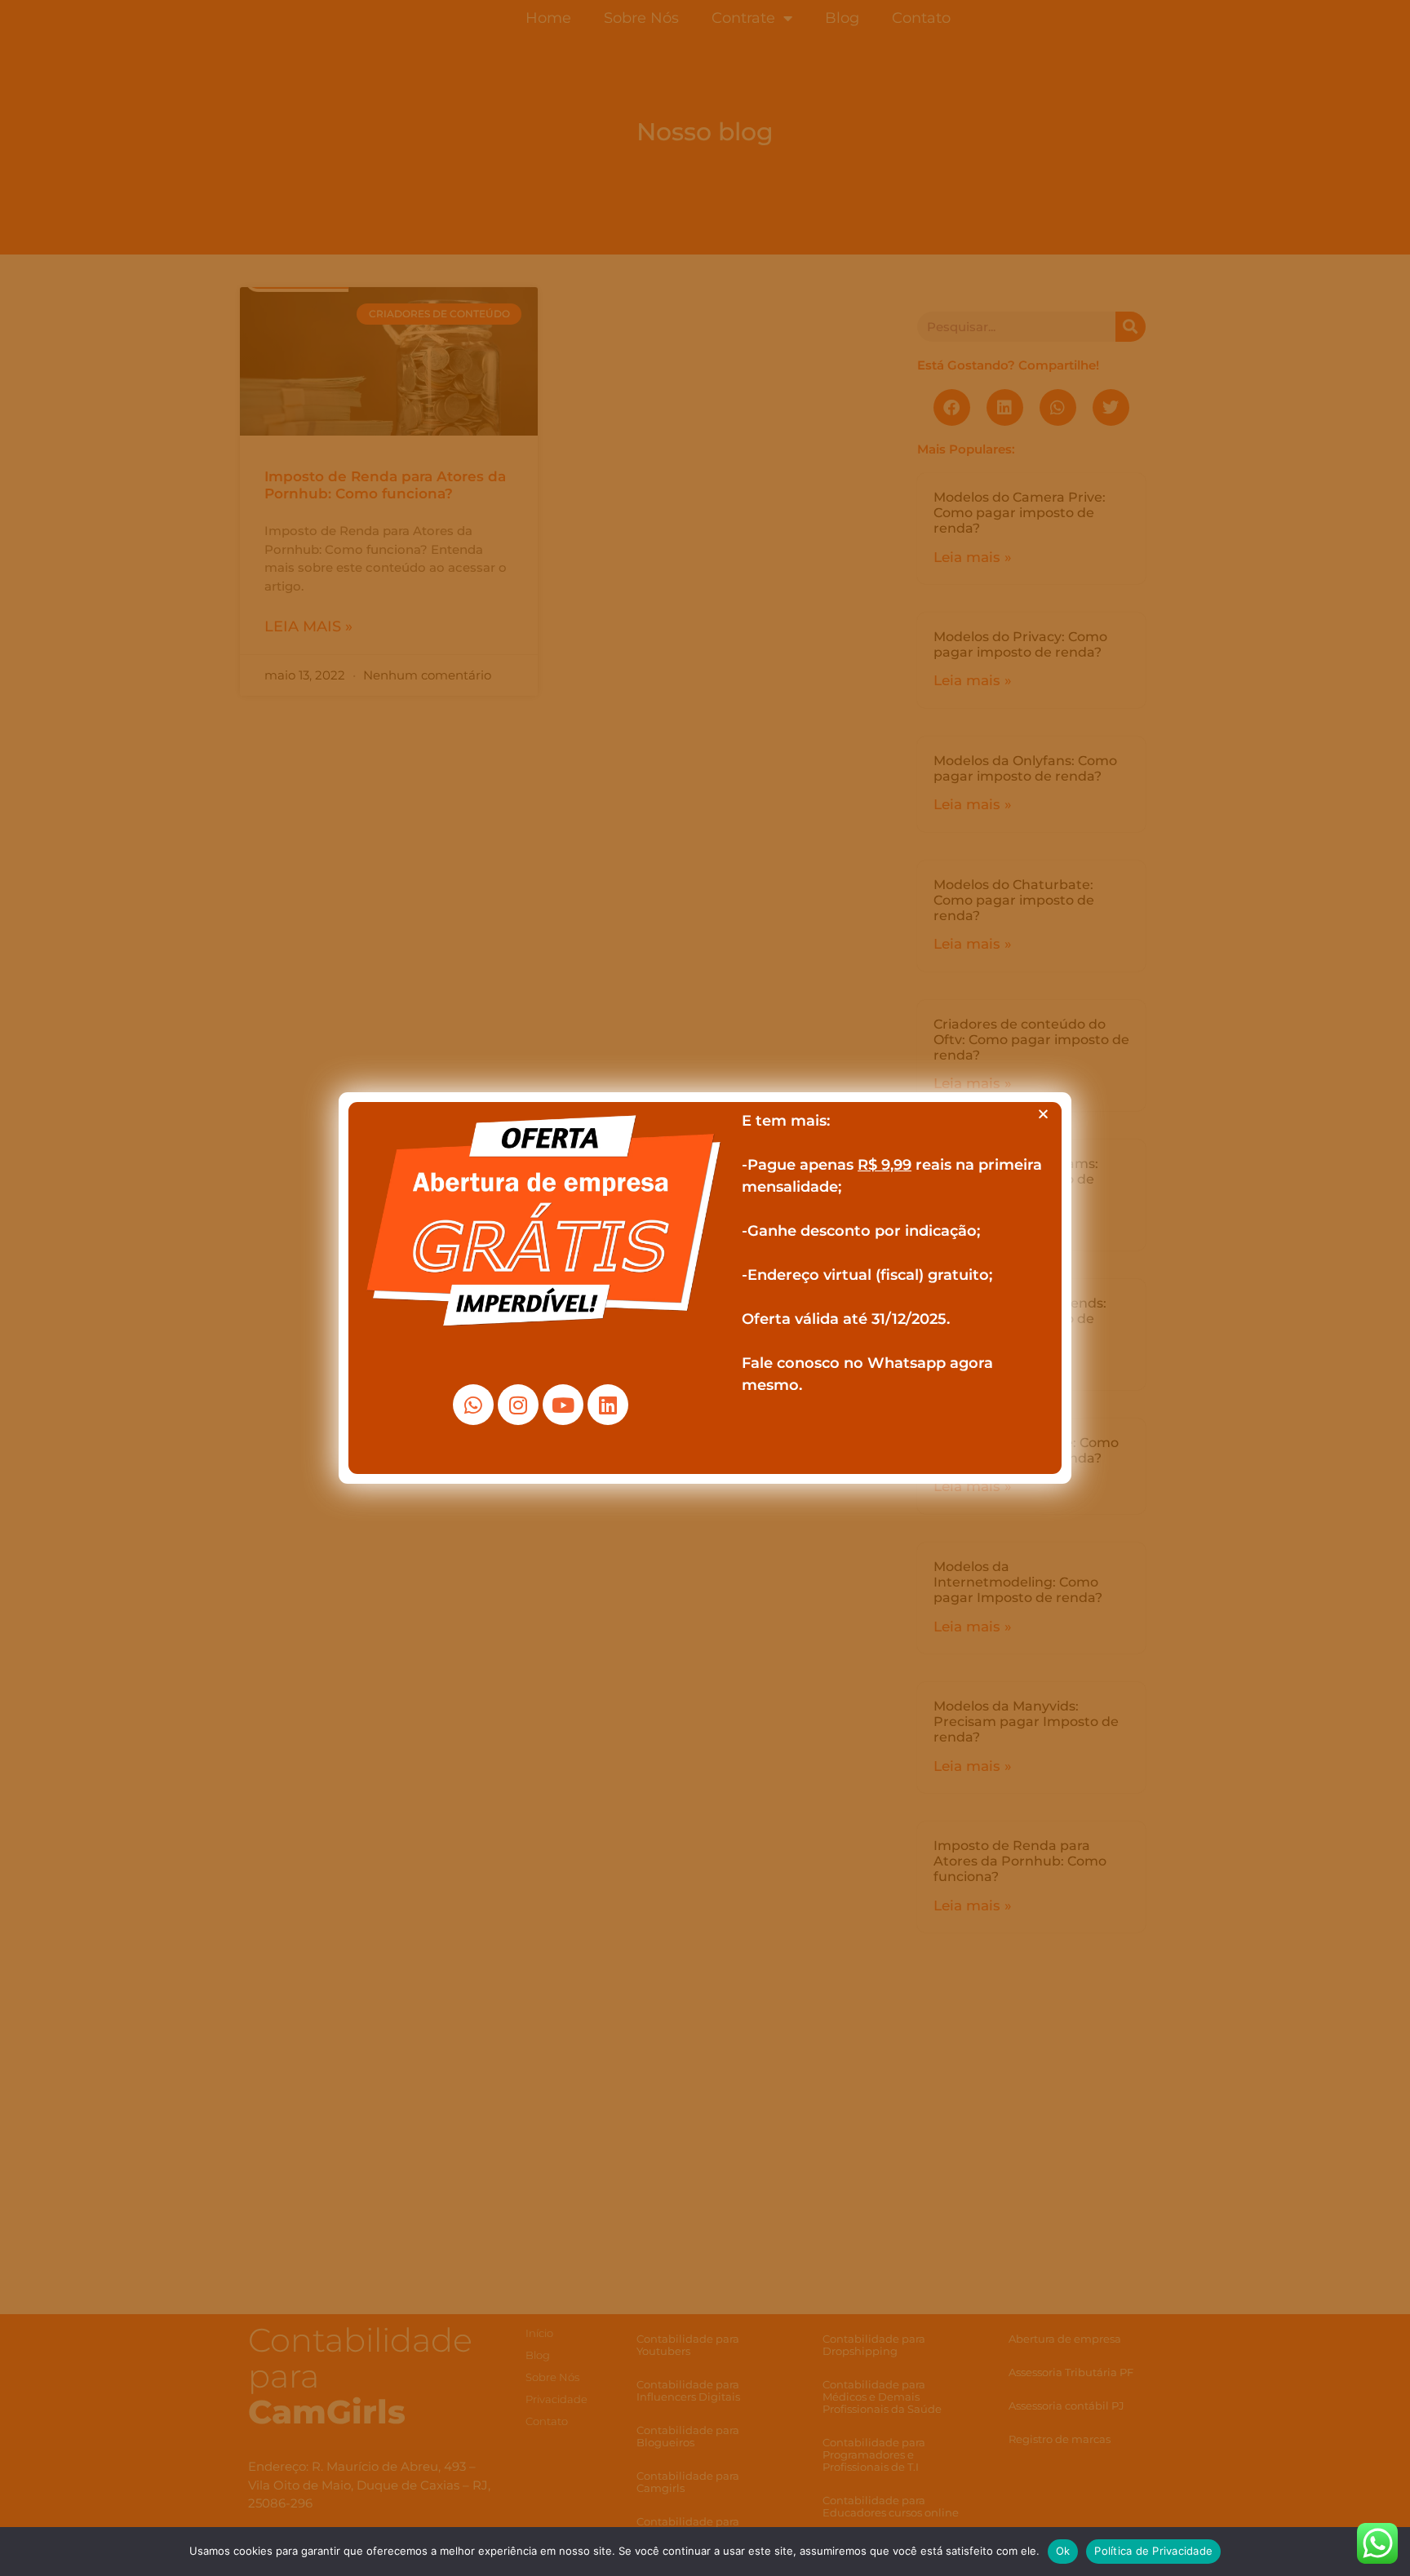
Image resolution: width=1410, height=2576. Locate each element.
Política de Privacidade (1153, 2551)
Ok (1063, 2551)
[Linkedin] (608, 1405)
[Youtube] (563, 1405)
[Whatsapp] (473, 1405)
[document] (705, 1288)
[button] (1043, 1114)
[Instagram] (518, 1405)
